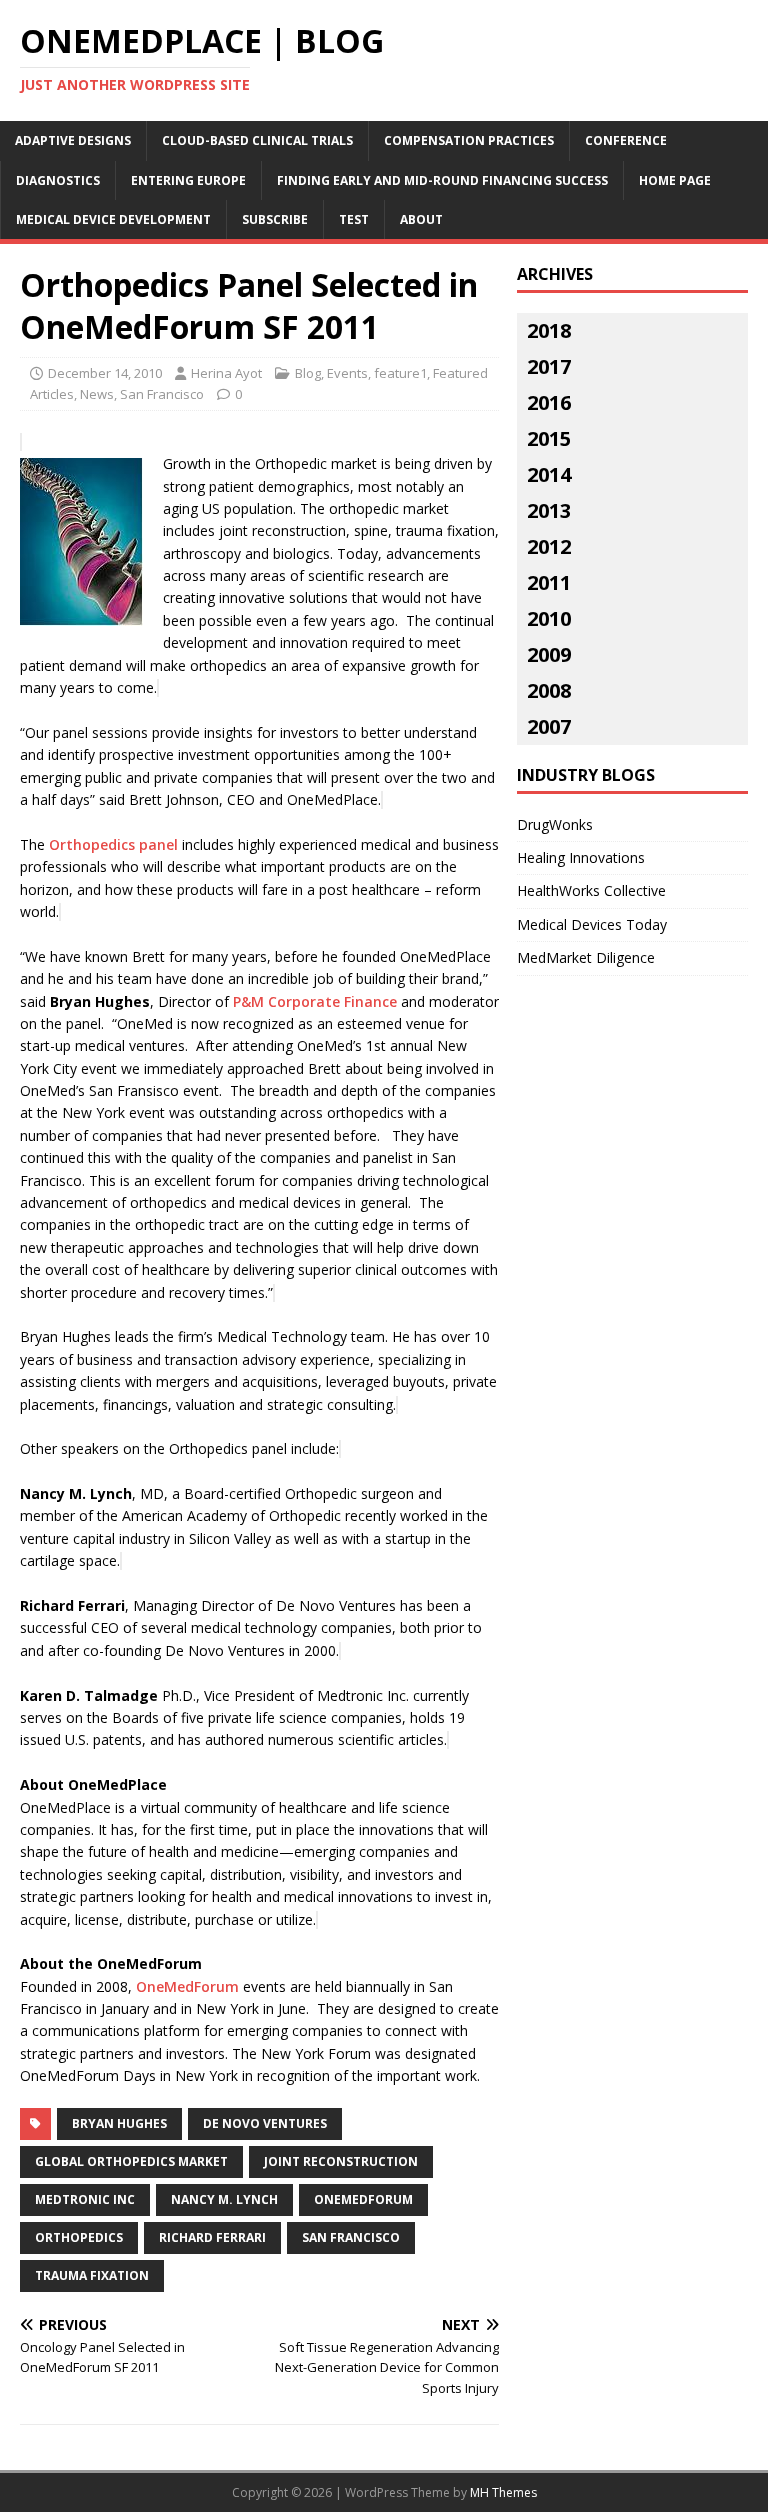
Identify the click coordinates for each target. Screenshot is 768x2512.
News (97, 394)
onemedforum (363, 2199)
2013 (549, 510)
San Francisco (162, 394)
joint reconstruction (341, 2161)
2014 (549, 474)
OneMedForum (189, 1986)
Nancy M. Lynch (224, 2199)
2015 (549, 438)
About (421, 219)
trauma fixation (92, 2275)
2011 (549, 582)
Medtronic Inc (85, 2199)
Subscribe (275, 219)
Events (347, 373)
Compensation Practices (469, 140)
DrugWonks (555, 824)
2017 (549, 366)
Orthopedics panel (113, 844)
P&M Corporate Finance (315, 1001)
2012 (549, 546)
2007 (549, 726)
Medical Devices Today (592, 924)
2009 (549, 654)
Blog (308, 373)
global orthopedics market (131, 2161)
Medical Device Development (113, 219)
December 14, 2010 (105, 373)
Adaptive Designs (73, 140)
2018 (549, 330)
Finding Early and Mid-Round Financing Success (442, 180)
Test (354, 219)
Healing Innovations (581, 857)
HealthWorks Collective (591, 890)
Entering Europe (188, 180)
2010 (549, 618)
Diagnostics (58, 180)
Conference (626, 140)
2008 (549, 690)
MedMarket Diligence (586, 957)
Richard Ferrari (212, 2237)
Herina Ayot (226, 373)
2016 (549, 402)
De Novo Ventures (265, 2123)
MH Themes (503, 2492)
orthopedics (79, 2237)
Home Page (675, 180)
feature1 (400, 373)
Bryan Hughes (119, 2123)
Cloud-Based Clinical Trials (257, 140)
